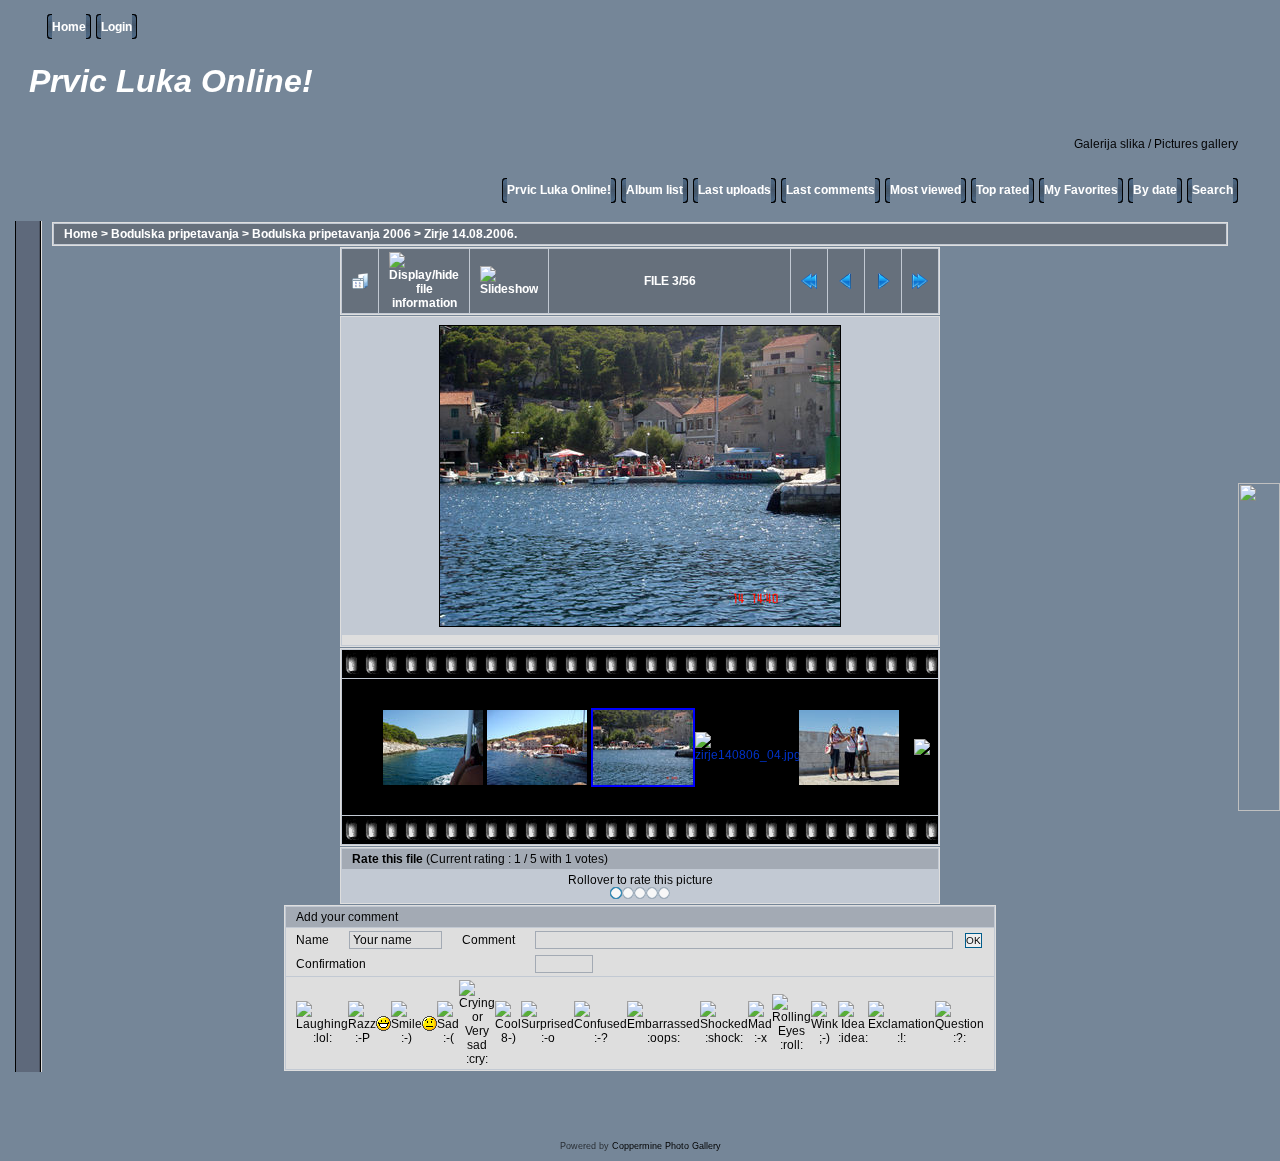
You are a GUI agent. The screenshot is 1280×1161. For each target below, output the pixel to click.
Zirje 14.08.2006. (470, 234)
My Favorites (1081, 190)
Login (116, 27)
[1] (616, 893)
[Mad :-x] (760, 1023)
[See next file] (883, 281)
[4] (652, 893)
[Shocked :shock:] (724, 1023)
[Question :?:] (959, 1023)
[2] (628, 893)
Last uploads (734, 190)
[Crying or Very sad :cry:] (477, 1023)
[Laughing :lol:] (322, 1023)
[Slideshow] (509, 281)
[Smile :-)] (406, 1023)
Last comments (830, 190)
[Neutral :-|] (429, 1023)
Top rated (1002, 190)
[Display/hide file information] (424, 281)
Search (1212, 190)
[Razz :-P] (362, 1023)
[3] (640, 893)
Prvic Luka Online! (559, 190)
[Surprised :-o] (547, 1023)
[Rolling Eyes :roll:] (791, 1023)
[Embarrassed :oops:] (663, 1023)
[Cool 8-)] (508, 1023)
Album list (654, 190)
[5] (664, 893)
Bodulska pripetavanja (175, 234)
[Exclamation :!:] (901, 1023)
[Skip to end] (920, 281)
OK (973, 940)
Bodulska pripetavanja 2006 (331, 234)
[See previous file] (846, 281)
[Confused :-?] (600, 1023)
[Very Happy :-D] (383, 1023)
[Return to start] (809, 281)
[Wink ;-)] (824, 1023)
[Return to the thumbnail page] (360, 281)
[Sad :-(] (448, 1023)
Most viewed (925, 190)
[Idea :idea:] (853, 1023)
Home (69, 27)
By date (1155, 190)
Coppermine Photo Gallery (666, 1146)
